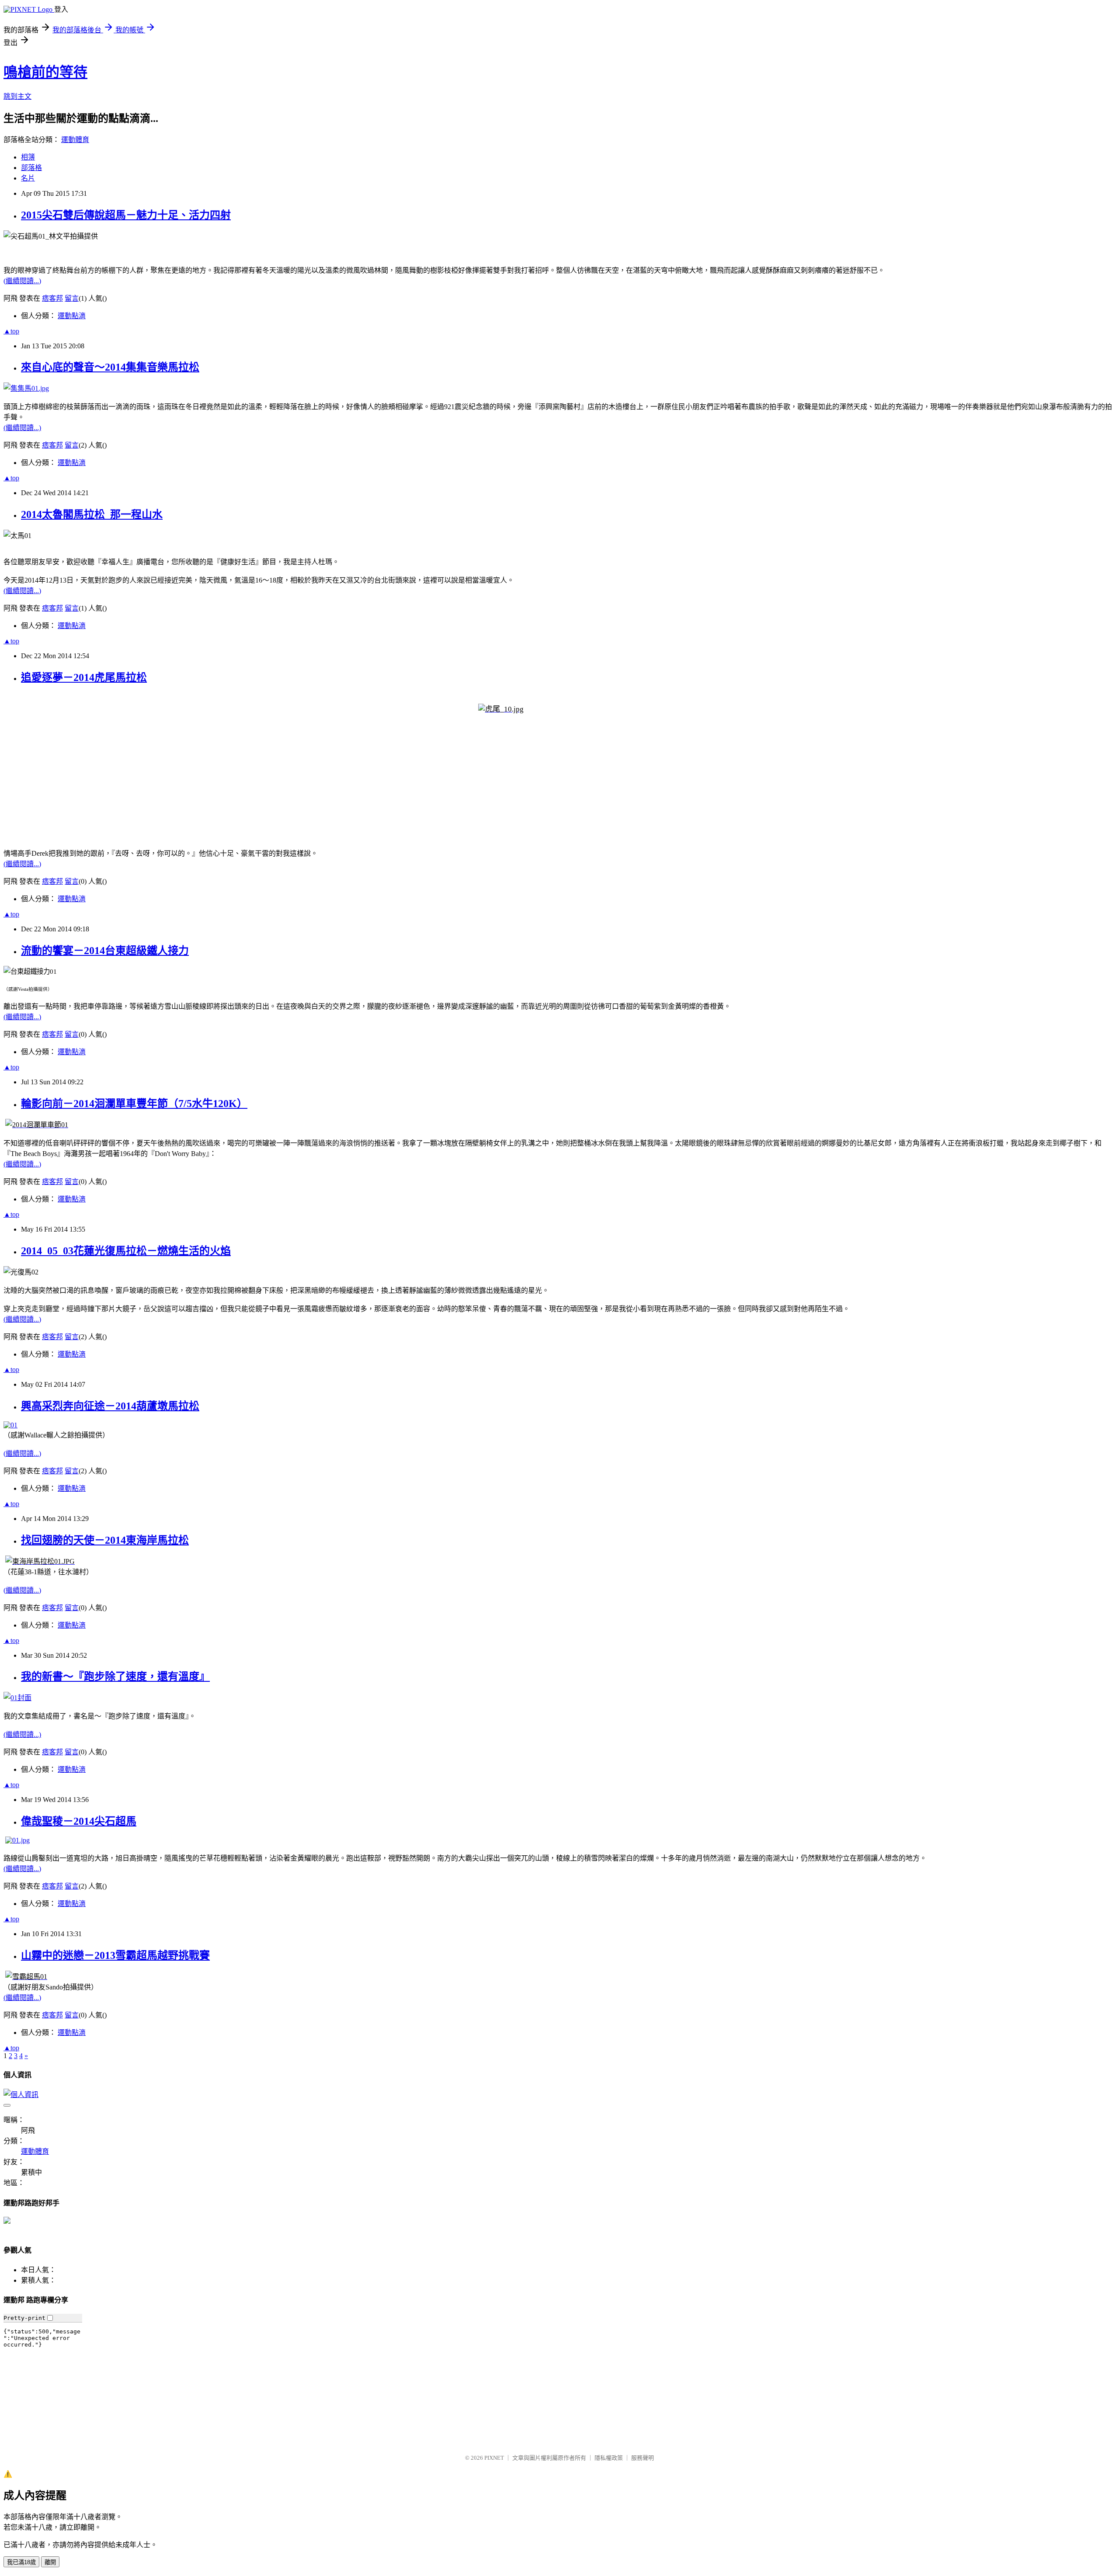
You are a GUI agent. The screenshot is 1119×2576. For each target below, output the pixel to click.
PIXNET (494, 2458)
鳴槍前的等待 (45, 72)
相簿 (28, 157)
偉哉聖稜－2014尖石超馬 (79, 1821)
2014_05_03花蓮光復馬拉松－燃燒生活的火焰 (126, 1251)
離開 (50, 2562)
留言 (72, 298)
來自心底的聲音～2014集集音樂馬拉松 (110, 367)
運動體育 (75, 140)
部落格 (31, 168)
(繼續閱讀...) (22, 281)
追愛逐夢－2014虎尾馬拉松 (84, 677)
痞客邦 (52, 298)
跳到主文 (17, 96)
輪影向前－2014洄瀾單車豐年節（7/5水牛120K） (134, 1104)
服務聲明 (643, 2458)
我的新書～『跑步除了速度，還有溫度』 (115, 1677)
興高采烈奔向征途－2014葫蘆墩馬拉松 (110, 1406)
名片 (28, 178)
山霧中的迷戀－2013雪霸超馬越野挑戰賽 (115, 1955)
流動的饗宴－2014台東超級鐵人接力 (105, 951)
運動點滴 (72, 316)
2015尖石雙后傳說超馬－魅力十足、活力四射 (126, 215)
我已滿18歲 (21, 2562)
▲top (11, 331)
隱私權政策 (609, 2458)
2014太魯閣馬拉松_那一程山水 (92, 514)
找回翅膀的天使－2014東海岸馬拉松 (105, 1540)
